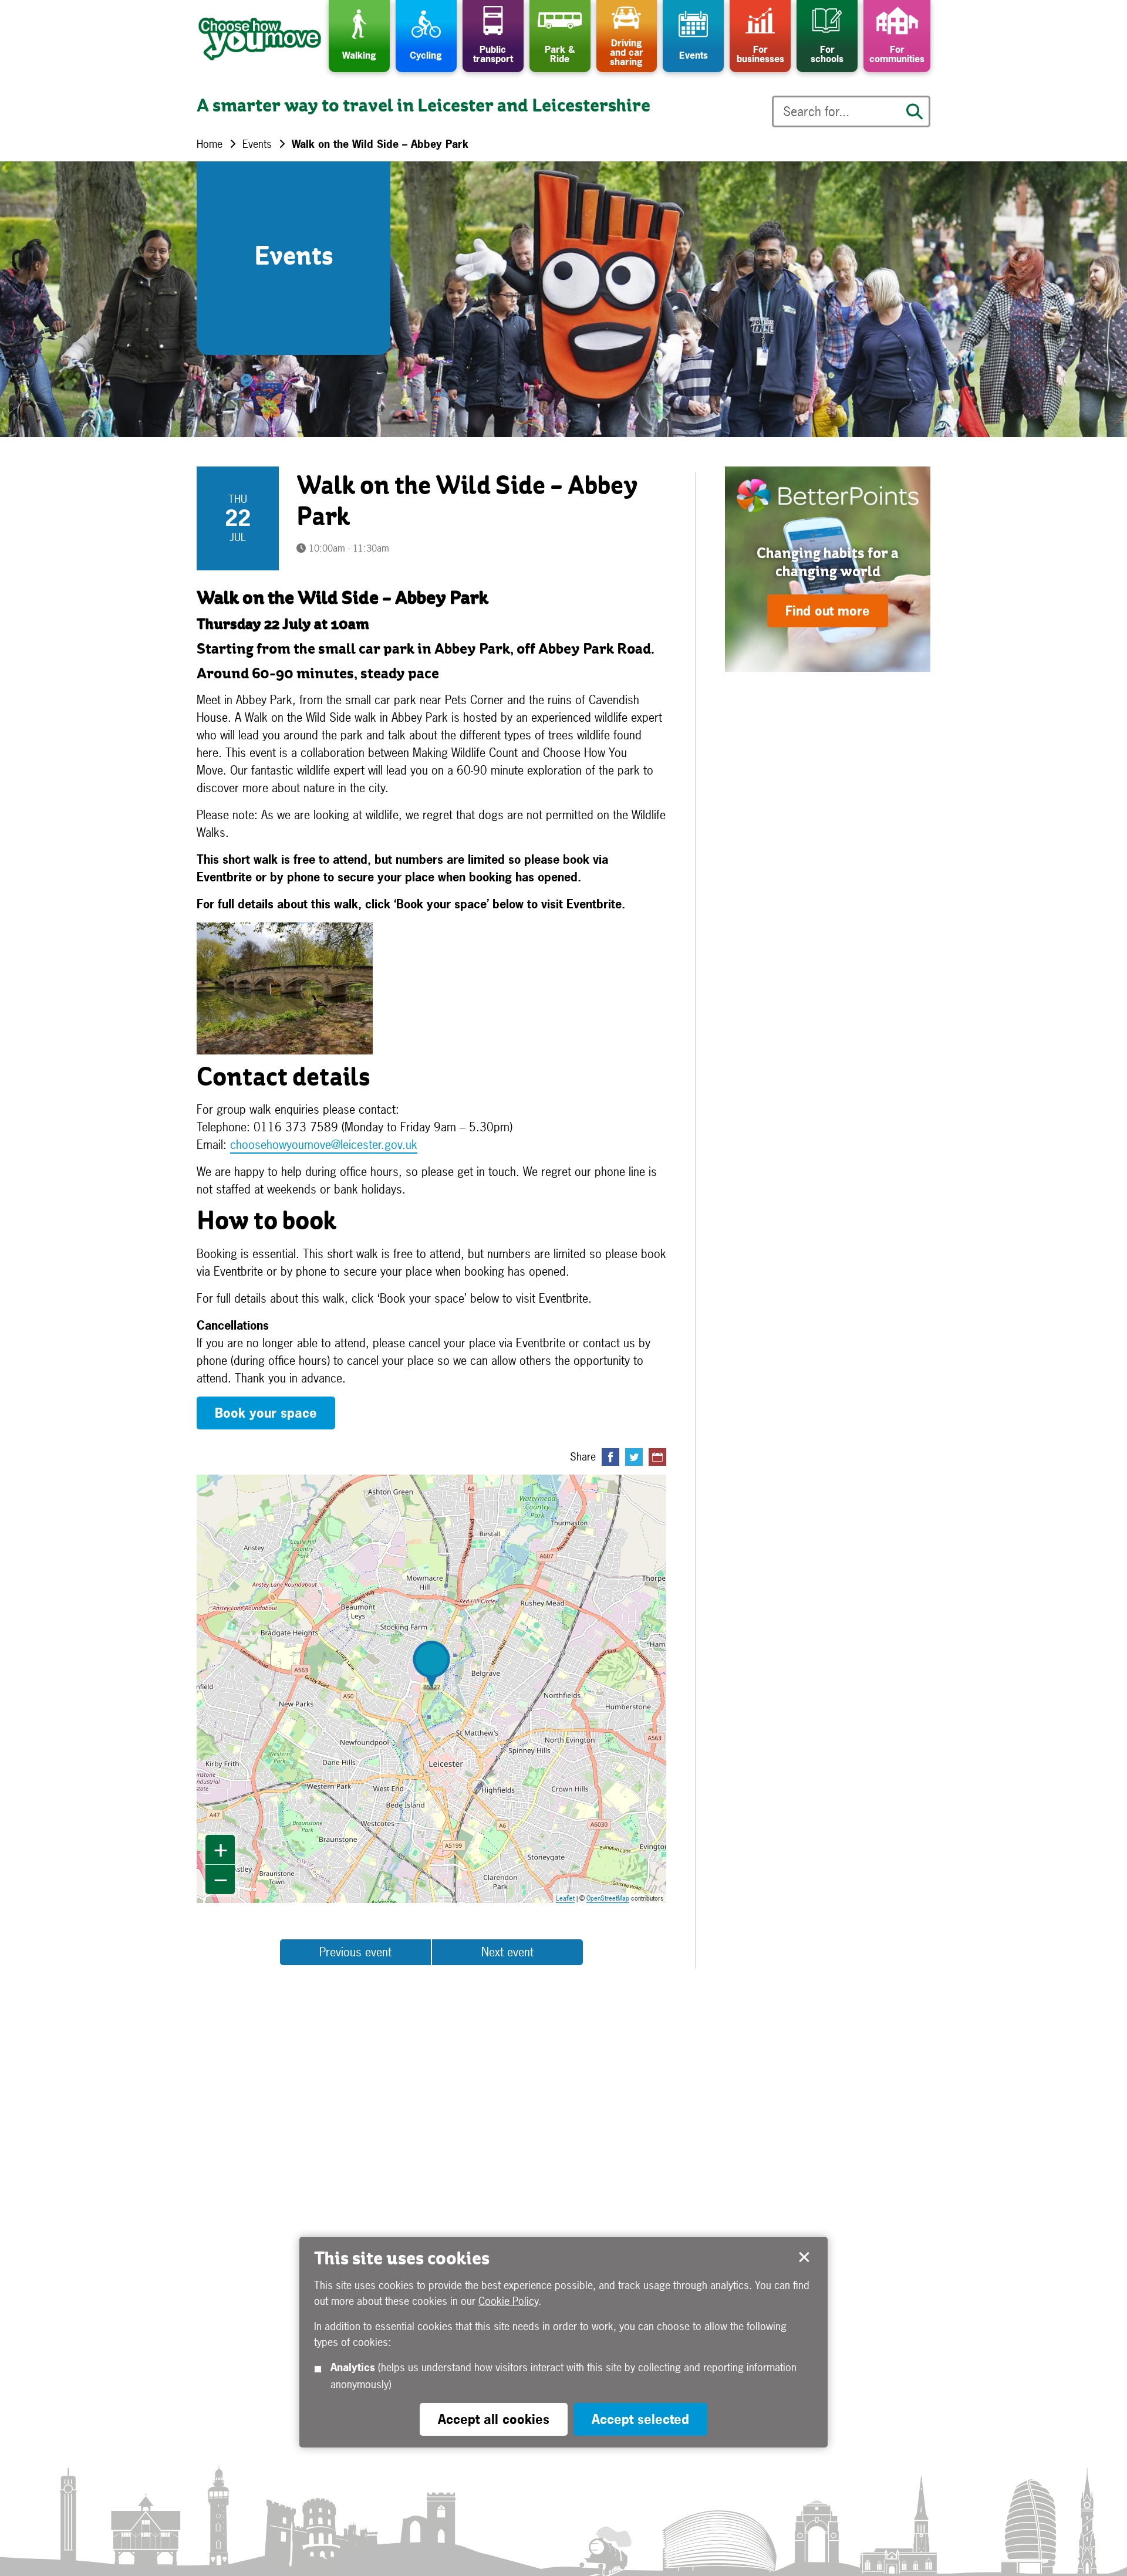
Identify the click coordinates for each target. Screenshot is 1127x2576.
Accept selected (804, 2257)
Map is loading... (439, 1689)
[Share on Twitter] (634, 1457)
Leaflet (565, 1898)
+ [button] (221, 1850)
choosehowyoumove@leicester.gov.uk (324, 1145)
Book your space (266, 1413)
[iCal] (657, 1457)
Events (257, 144)
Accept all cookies (494, 2419)
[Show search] (915, 111)
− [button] (221, 1879)
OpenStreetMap (608, 1898)
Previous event (355, 1952)
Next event (507, 1952)
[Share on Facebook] (610, 1457)
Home (210, 144)
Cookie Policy (508, 2301)
